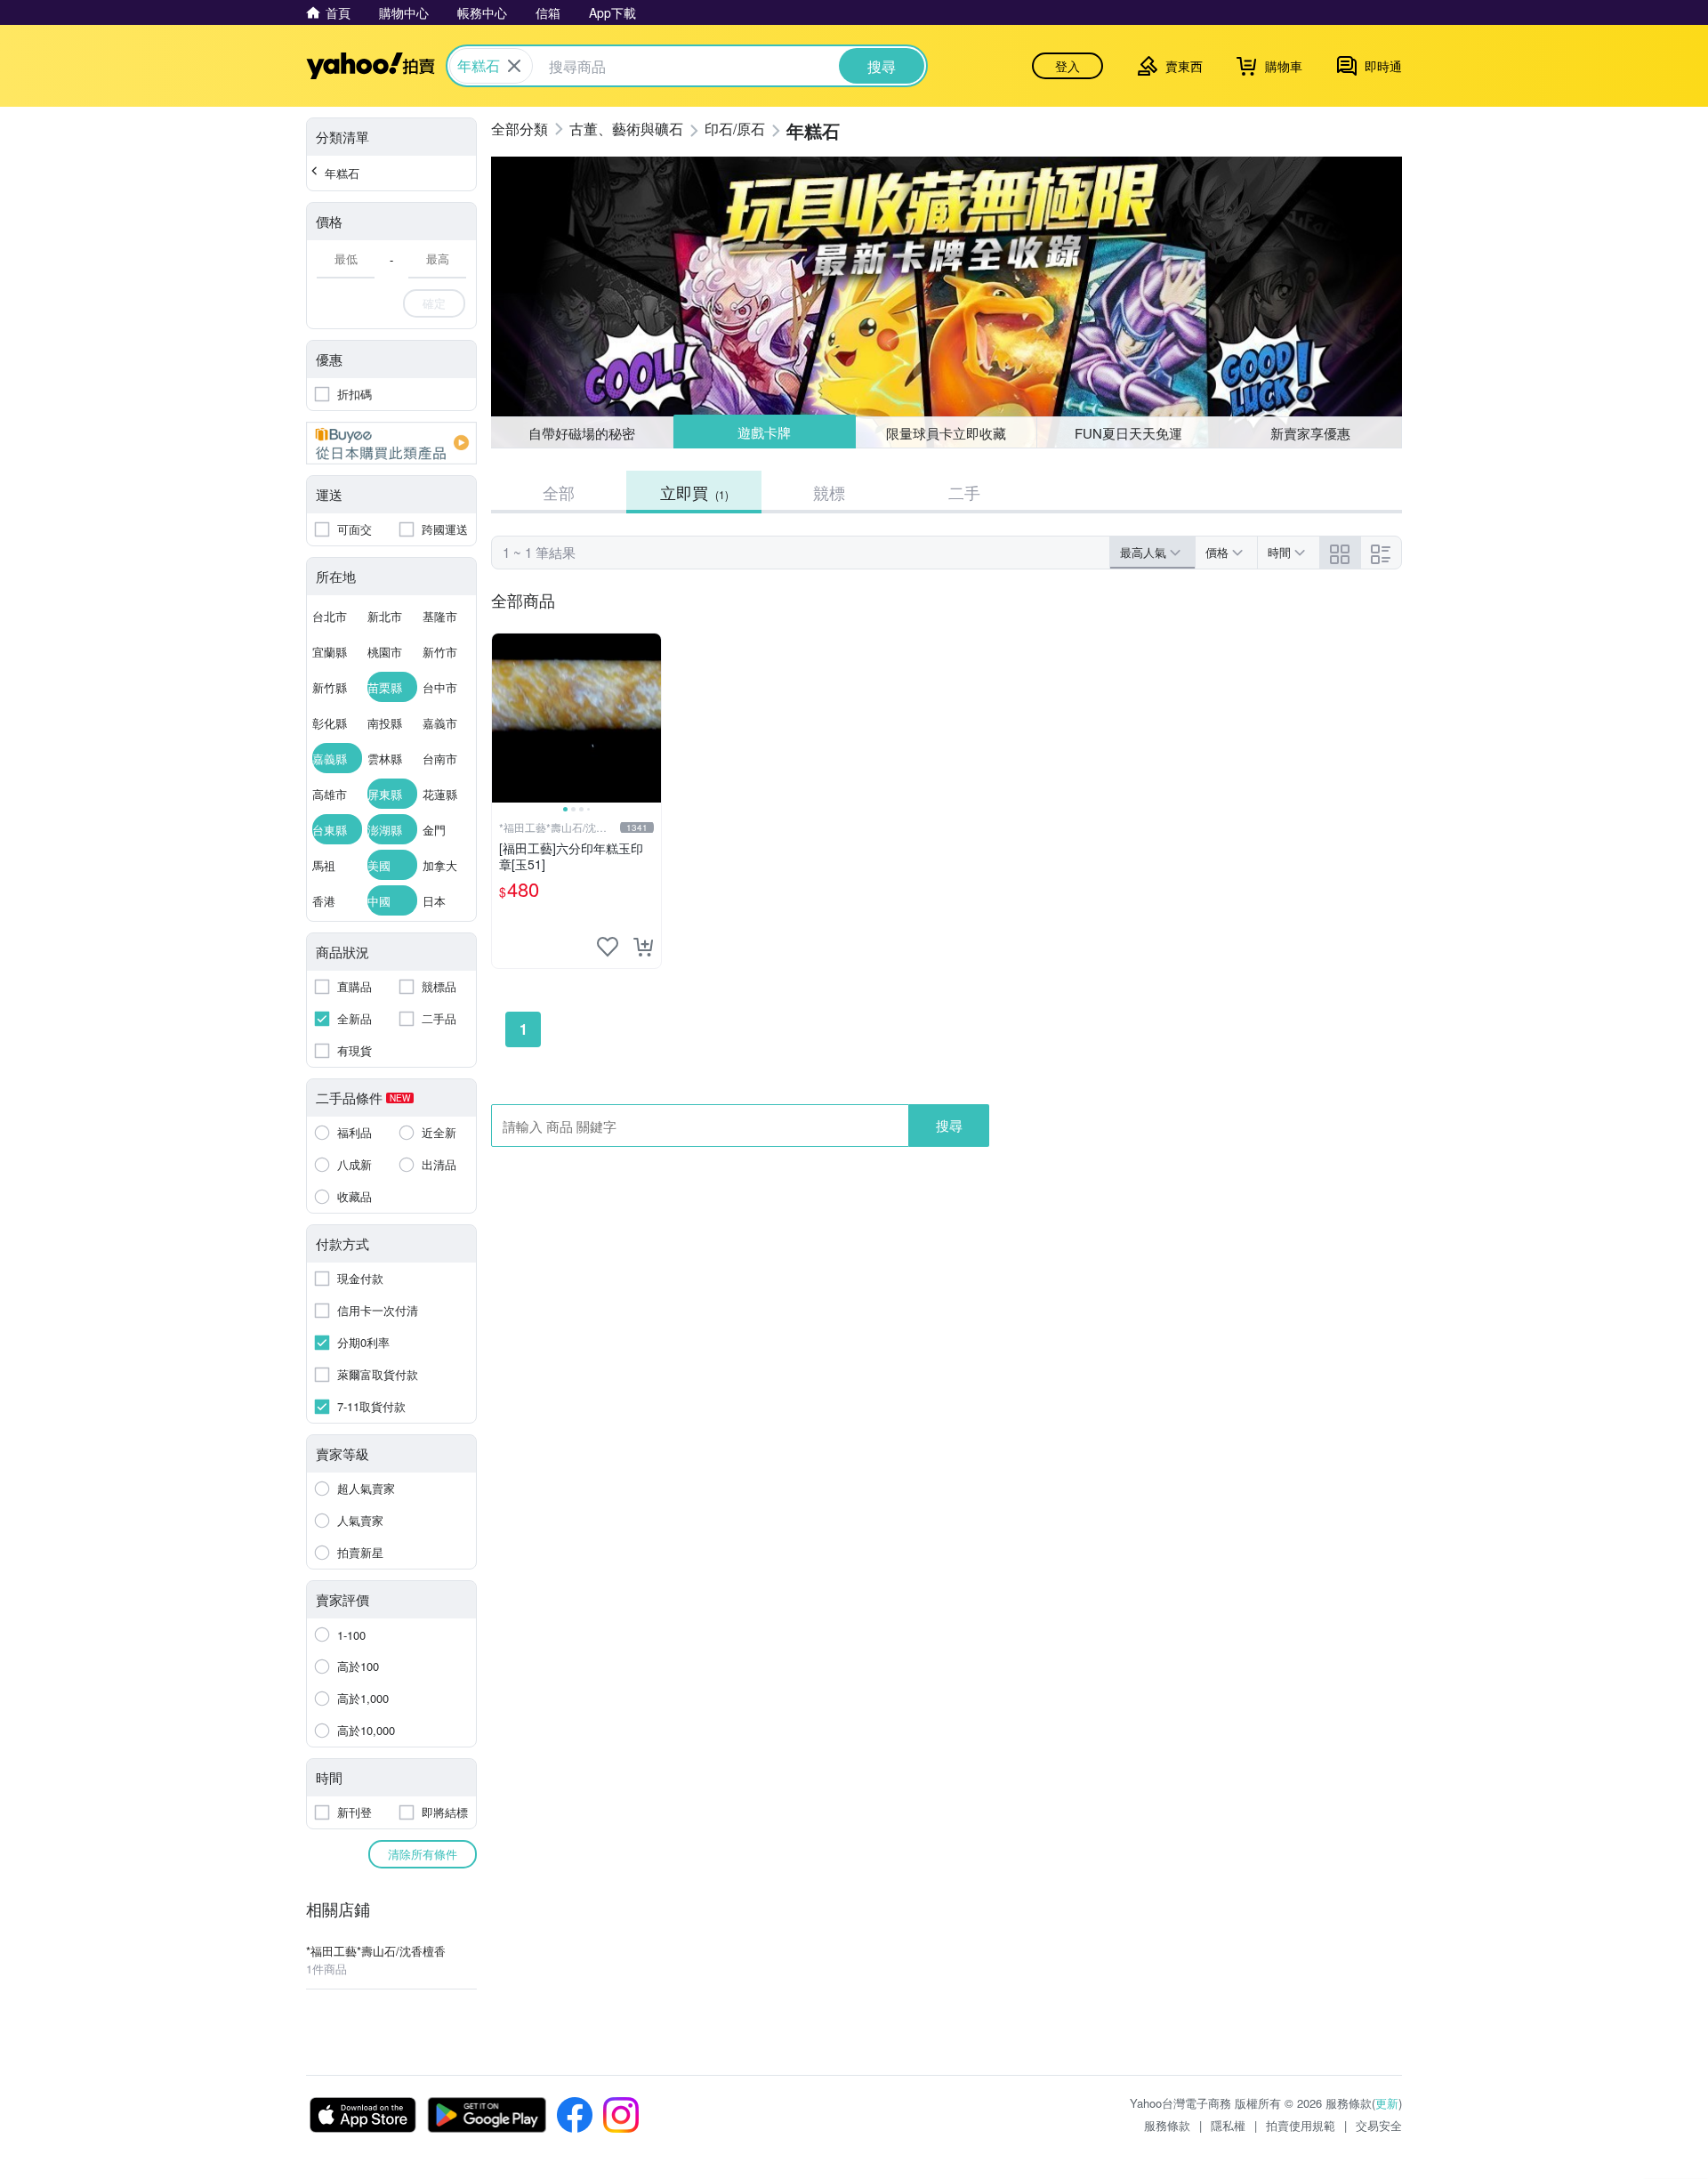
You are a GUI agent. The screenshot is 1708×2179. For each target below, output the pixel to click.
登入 (1067, 66)
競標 (829, 492)
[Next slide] (649, 718)
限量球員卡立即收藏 (946, 432)
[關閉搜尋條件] (514, 66)
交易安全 (1379, 2125)
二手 (964, 492)
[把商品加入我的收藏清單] (608, 947)
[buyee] (391, 443)
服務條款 (1167, 2125)
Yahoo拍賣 (371, 66)
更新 (1387, 2103)
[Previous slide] (504, 718)
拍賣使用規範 (1301, 2125)
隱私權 (1228, 2125)
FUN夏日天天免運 (1128, 433)
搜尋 (949, 1125)
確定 (434, 303)
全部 (559, 492)
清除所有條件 (423, 1854)
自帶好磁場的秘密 (582, 433)
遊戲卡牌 (764, 433)
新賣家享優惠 (1310, 433)
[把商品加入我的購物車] (643, 947)
